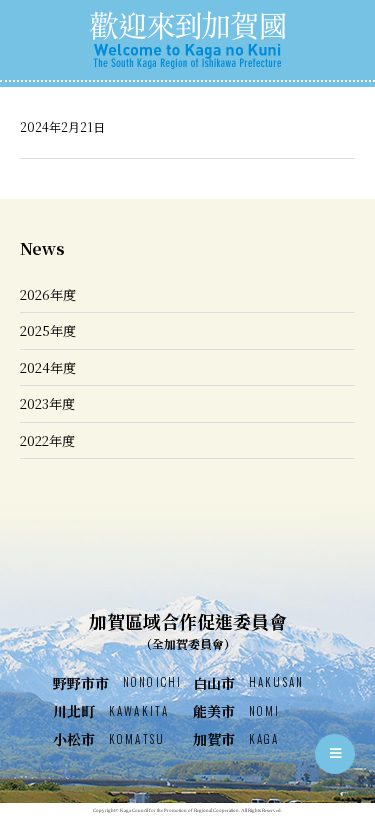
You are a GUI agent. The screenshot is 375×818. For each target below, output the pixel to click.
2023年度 (47, 403)
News (42, 248)
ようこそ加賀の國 (188, 40)
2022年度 (47, 440)
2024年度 (48, 367)
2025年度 (48, 330)
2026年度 (48, 294)
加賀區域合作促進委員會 (188, 630)
